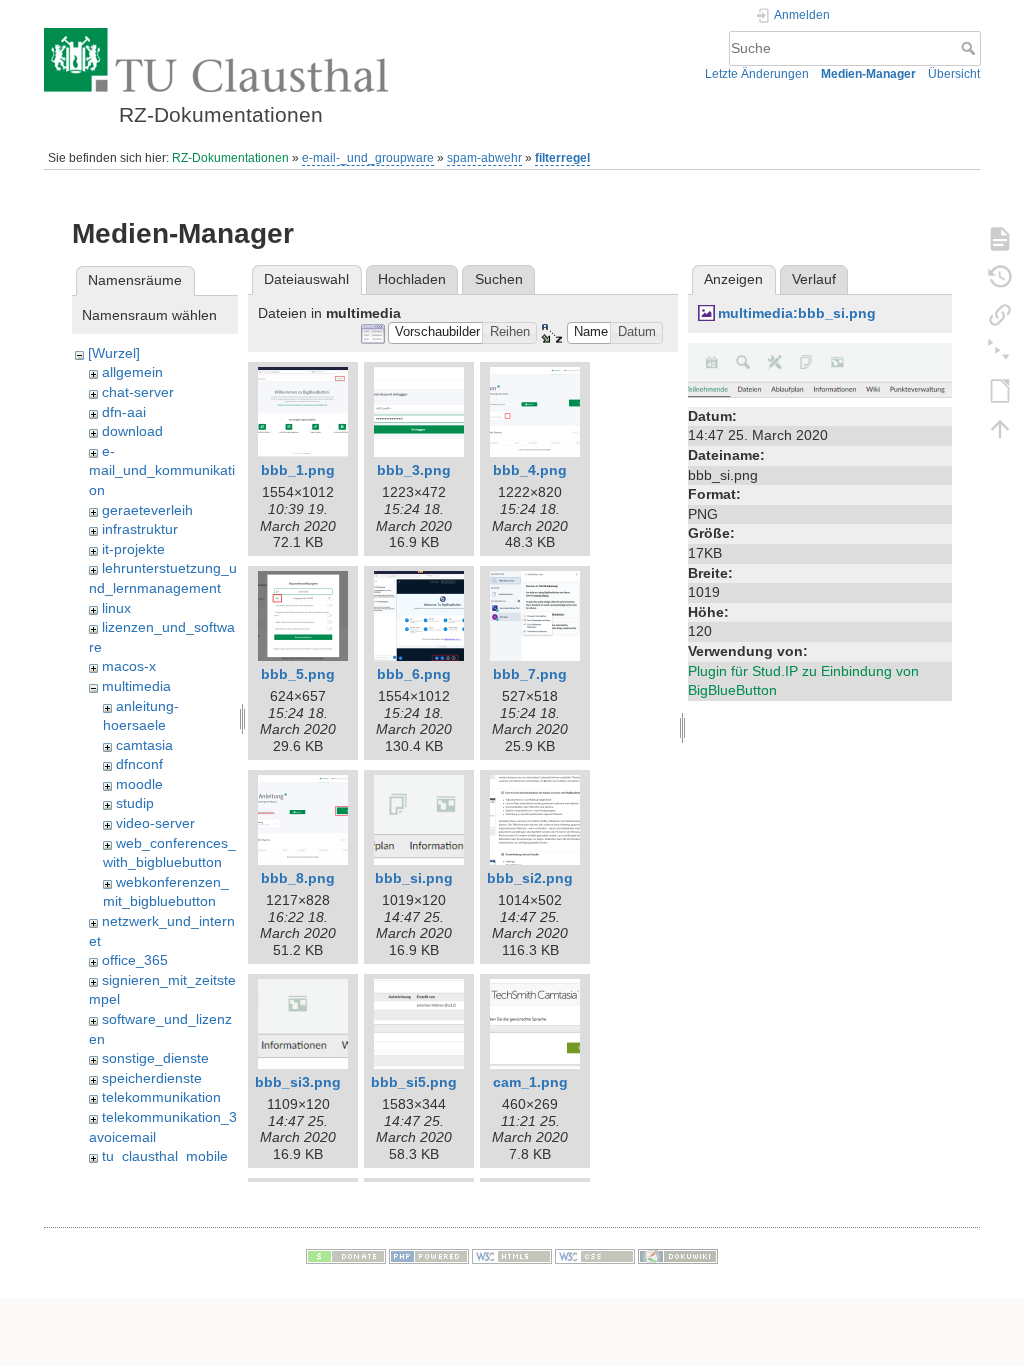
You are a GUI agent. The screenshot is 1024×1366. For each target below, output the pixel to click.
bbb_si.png (414, 878)
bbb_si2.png (530, 878)
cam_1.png (530, 1082)
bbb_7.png (530, 674)
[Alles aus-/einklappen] (1000, 352)
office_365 (135, 960)
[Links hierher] (1000, 314)
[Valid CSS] (595, 1255)
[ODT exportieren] (1000, 390)
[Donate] (346, 1255)
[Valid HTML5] (512, 1255)
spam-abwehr (484, 158)
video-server (155, 823)
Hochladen (412, 279)
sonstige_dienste (155, 1058)
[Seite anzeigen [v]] (1000, 238)
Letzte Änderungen (757, 74)
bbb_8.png (298, 878)
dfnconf (139, 764)
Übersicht (954, 74)
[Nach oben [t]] (1000, 428)
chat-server (138, 392)
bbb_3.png (414, 470)
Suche (970, 48)
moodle (139, 784)
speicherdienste (152, 1078)
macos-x (129, 666)
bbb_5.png (298, 674)
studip (135, 803)
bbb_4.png (530, 470)
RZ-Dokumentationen (230, 158)
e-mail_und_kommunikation (162, 470)
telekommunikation (161, 1097)
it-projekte (133, 549)
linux (116, 608)
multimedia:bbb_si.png (797, 313)
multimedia (136, 686)
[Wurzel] (114, 353)
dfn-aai (124, 412)
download (132, 431)
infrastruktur (140, 529)
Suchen (499, 279)
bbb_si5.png (414, 1082)
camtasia (144, 745)
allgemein (132, 372)
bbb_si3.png (298, 1082)
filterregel (562, 158)
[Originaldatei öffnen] (820, 371)
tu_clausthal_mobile (165, 1156)
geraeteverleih (147, 510)
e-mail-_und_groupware (368, 158)
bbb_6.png (414, 674)
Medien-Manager (868, 74)
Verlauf (814, 279)
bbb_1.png (298, 470)
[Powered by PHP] (429, 1255)
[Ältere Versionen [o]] (1000, 276)
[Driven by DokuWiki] (678, 1255)
